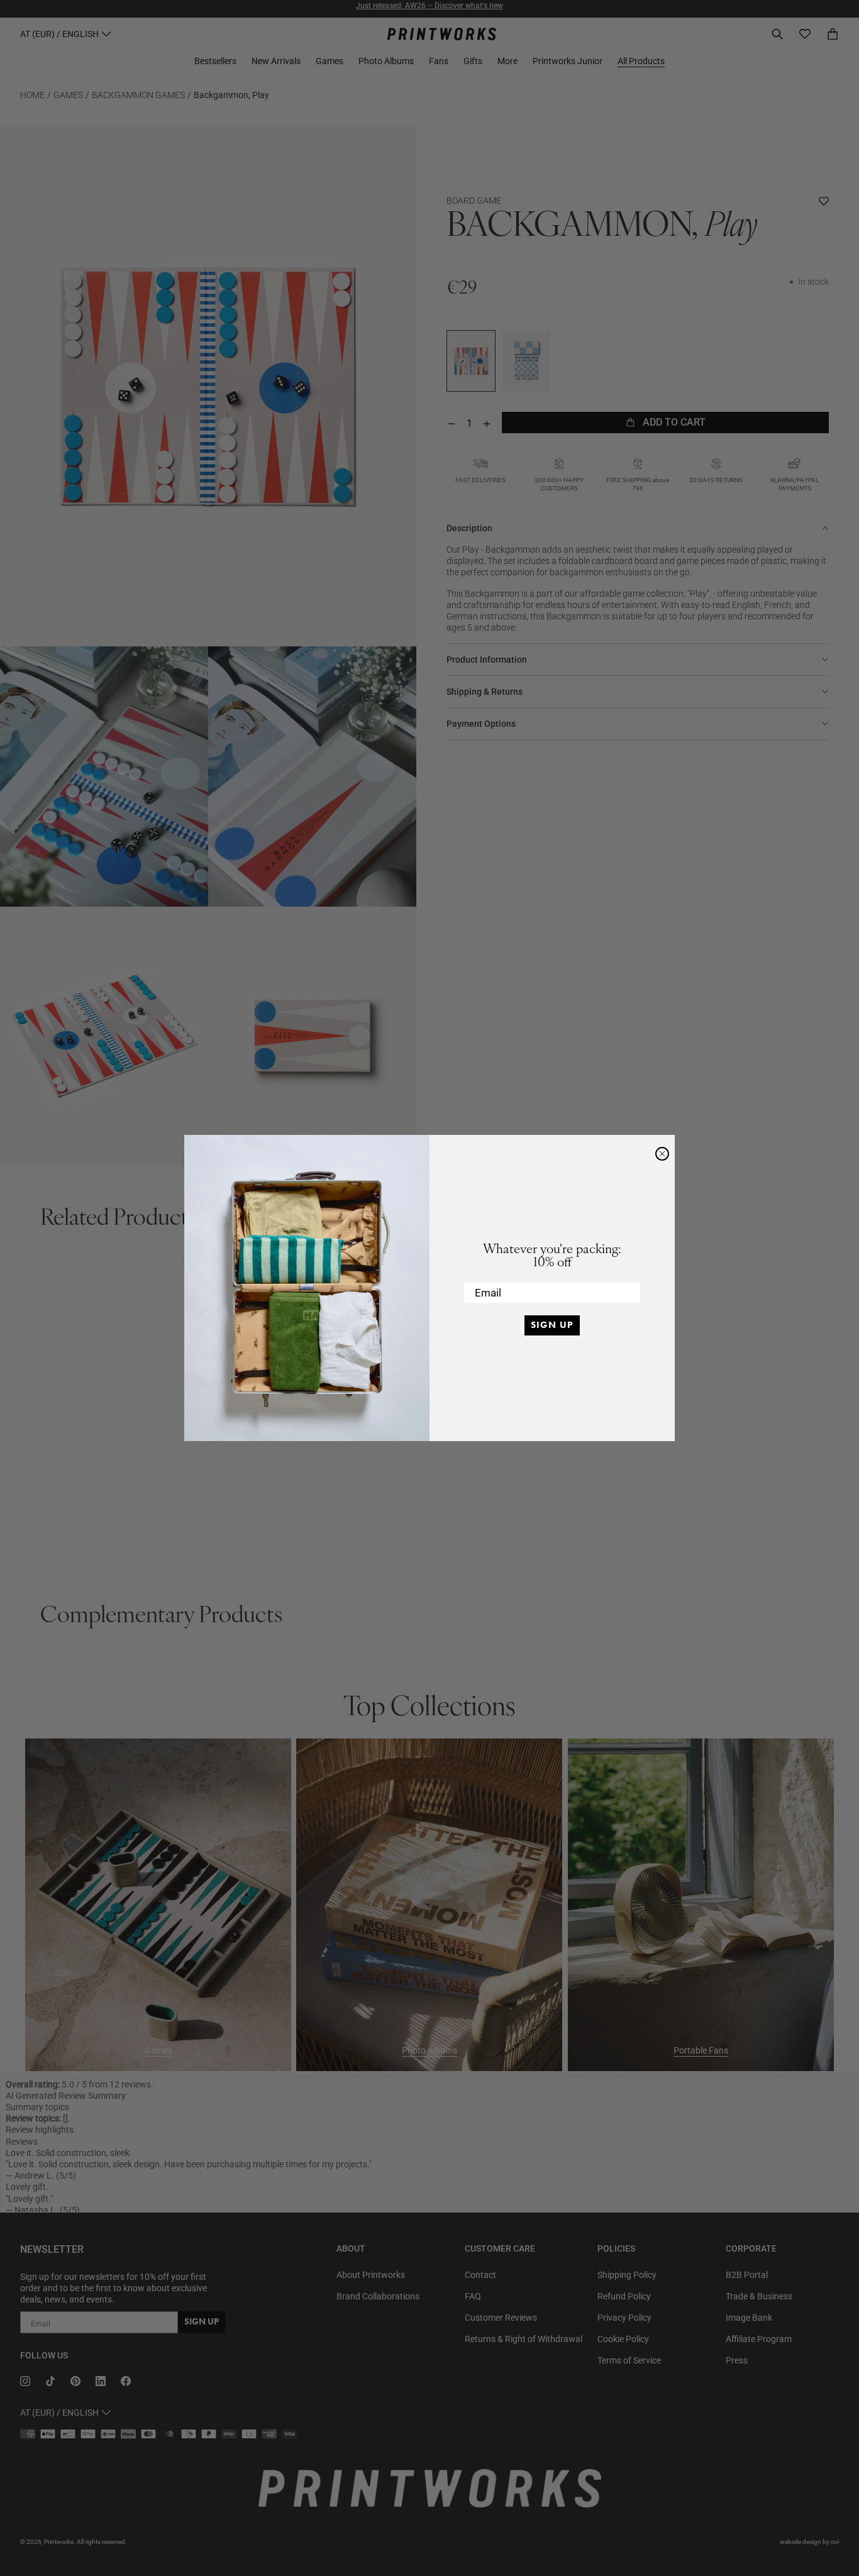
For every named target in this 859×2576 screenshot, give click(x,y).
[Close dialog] (662, 1154)
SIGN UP (552, 1325)
